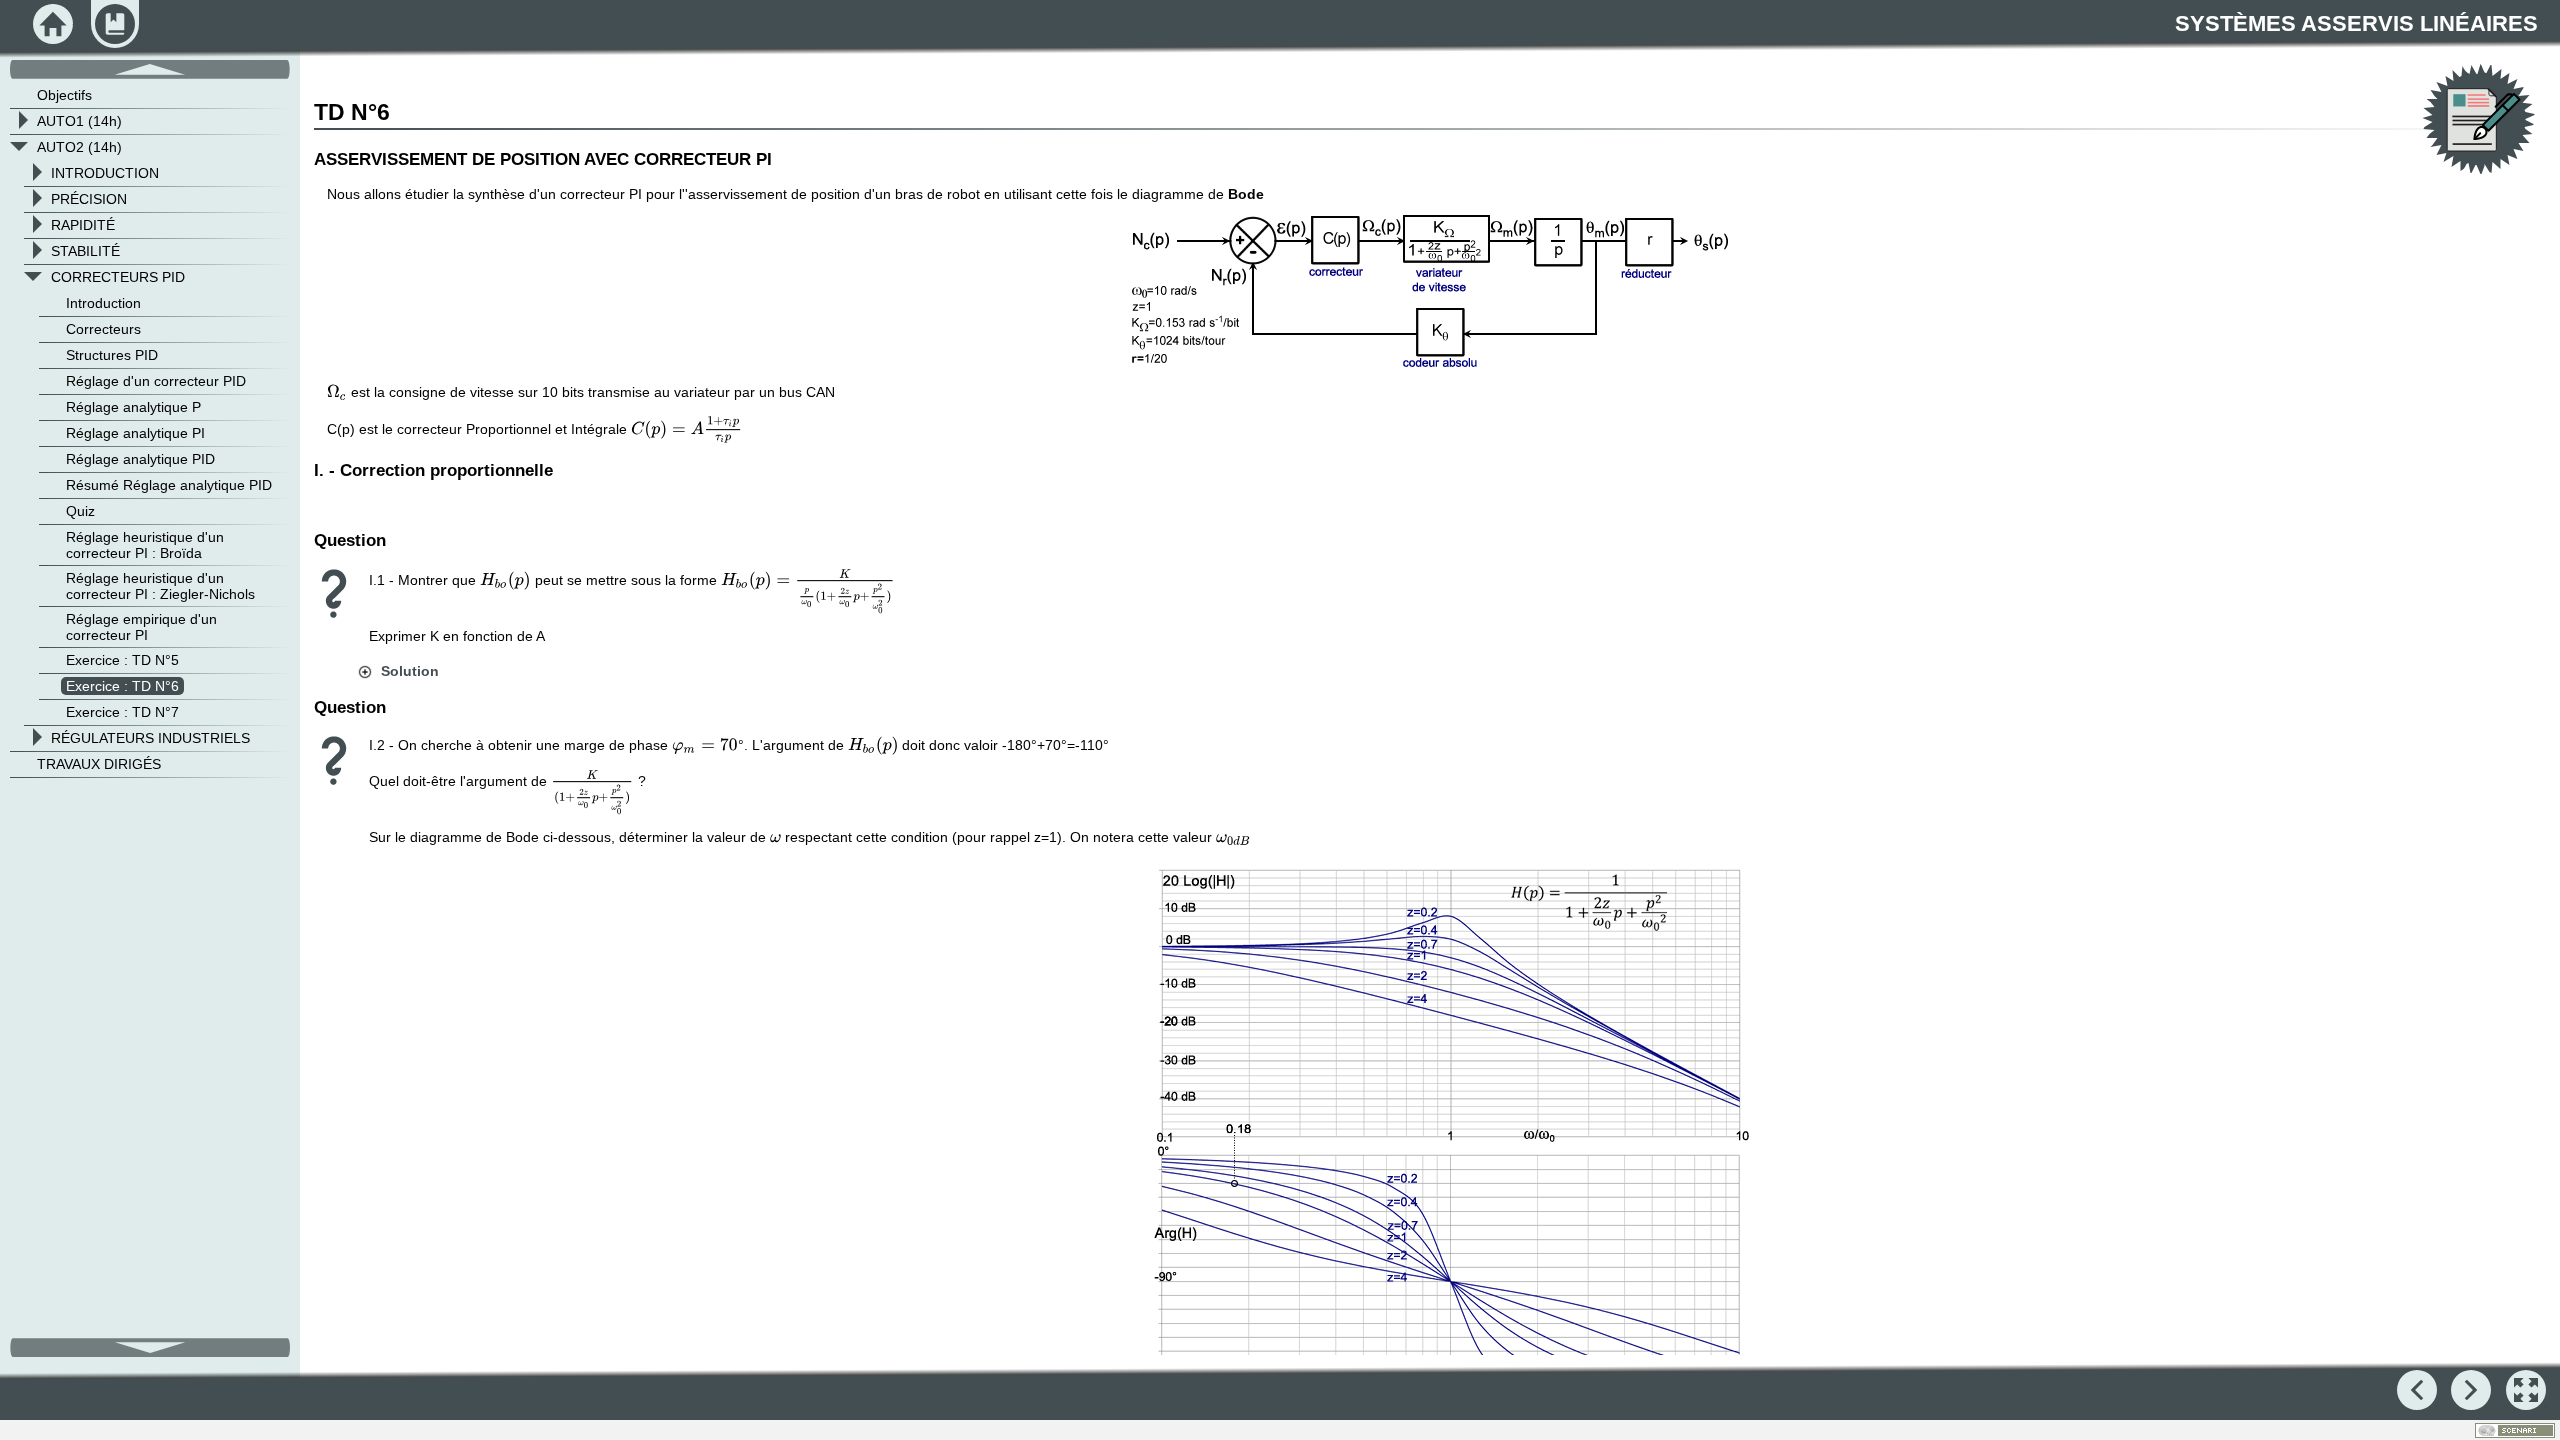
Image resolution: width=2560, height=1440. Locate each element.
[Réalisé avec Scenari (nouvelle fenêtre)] (2515, 1430)
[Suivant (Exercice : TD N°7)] (2471, 1390)
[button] (397, 671)
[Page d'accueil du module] (53, 24)
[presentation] (337, 392)
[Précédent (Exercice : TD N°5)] (2417, 1390)
